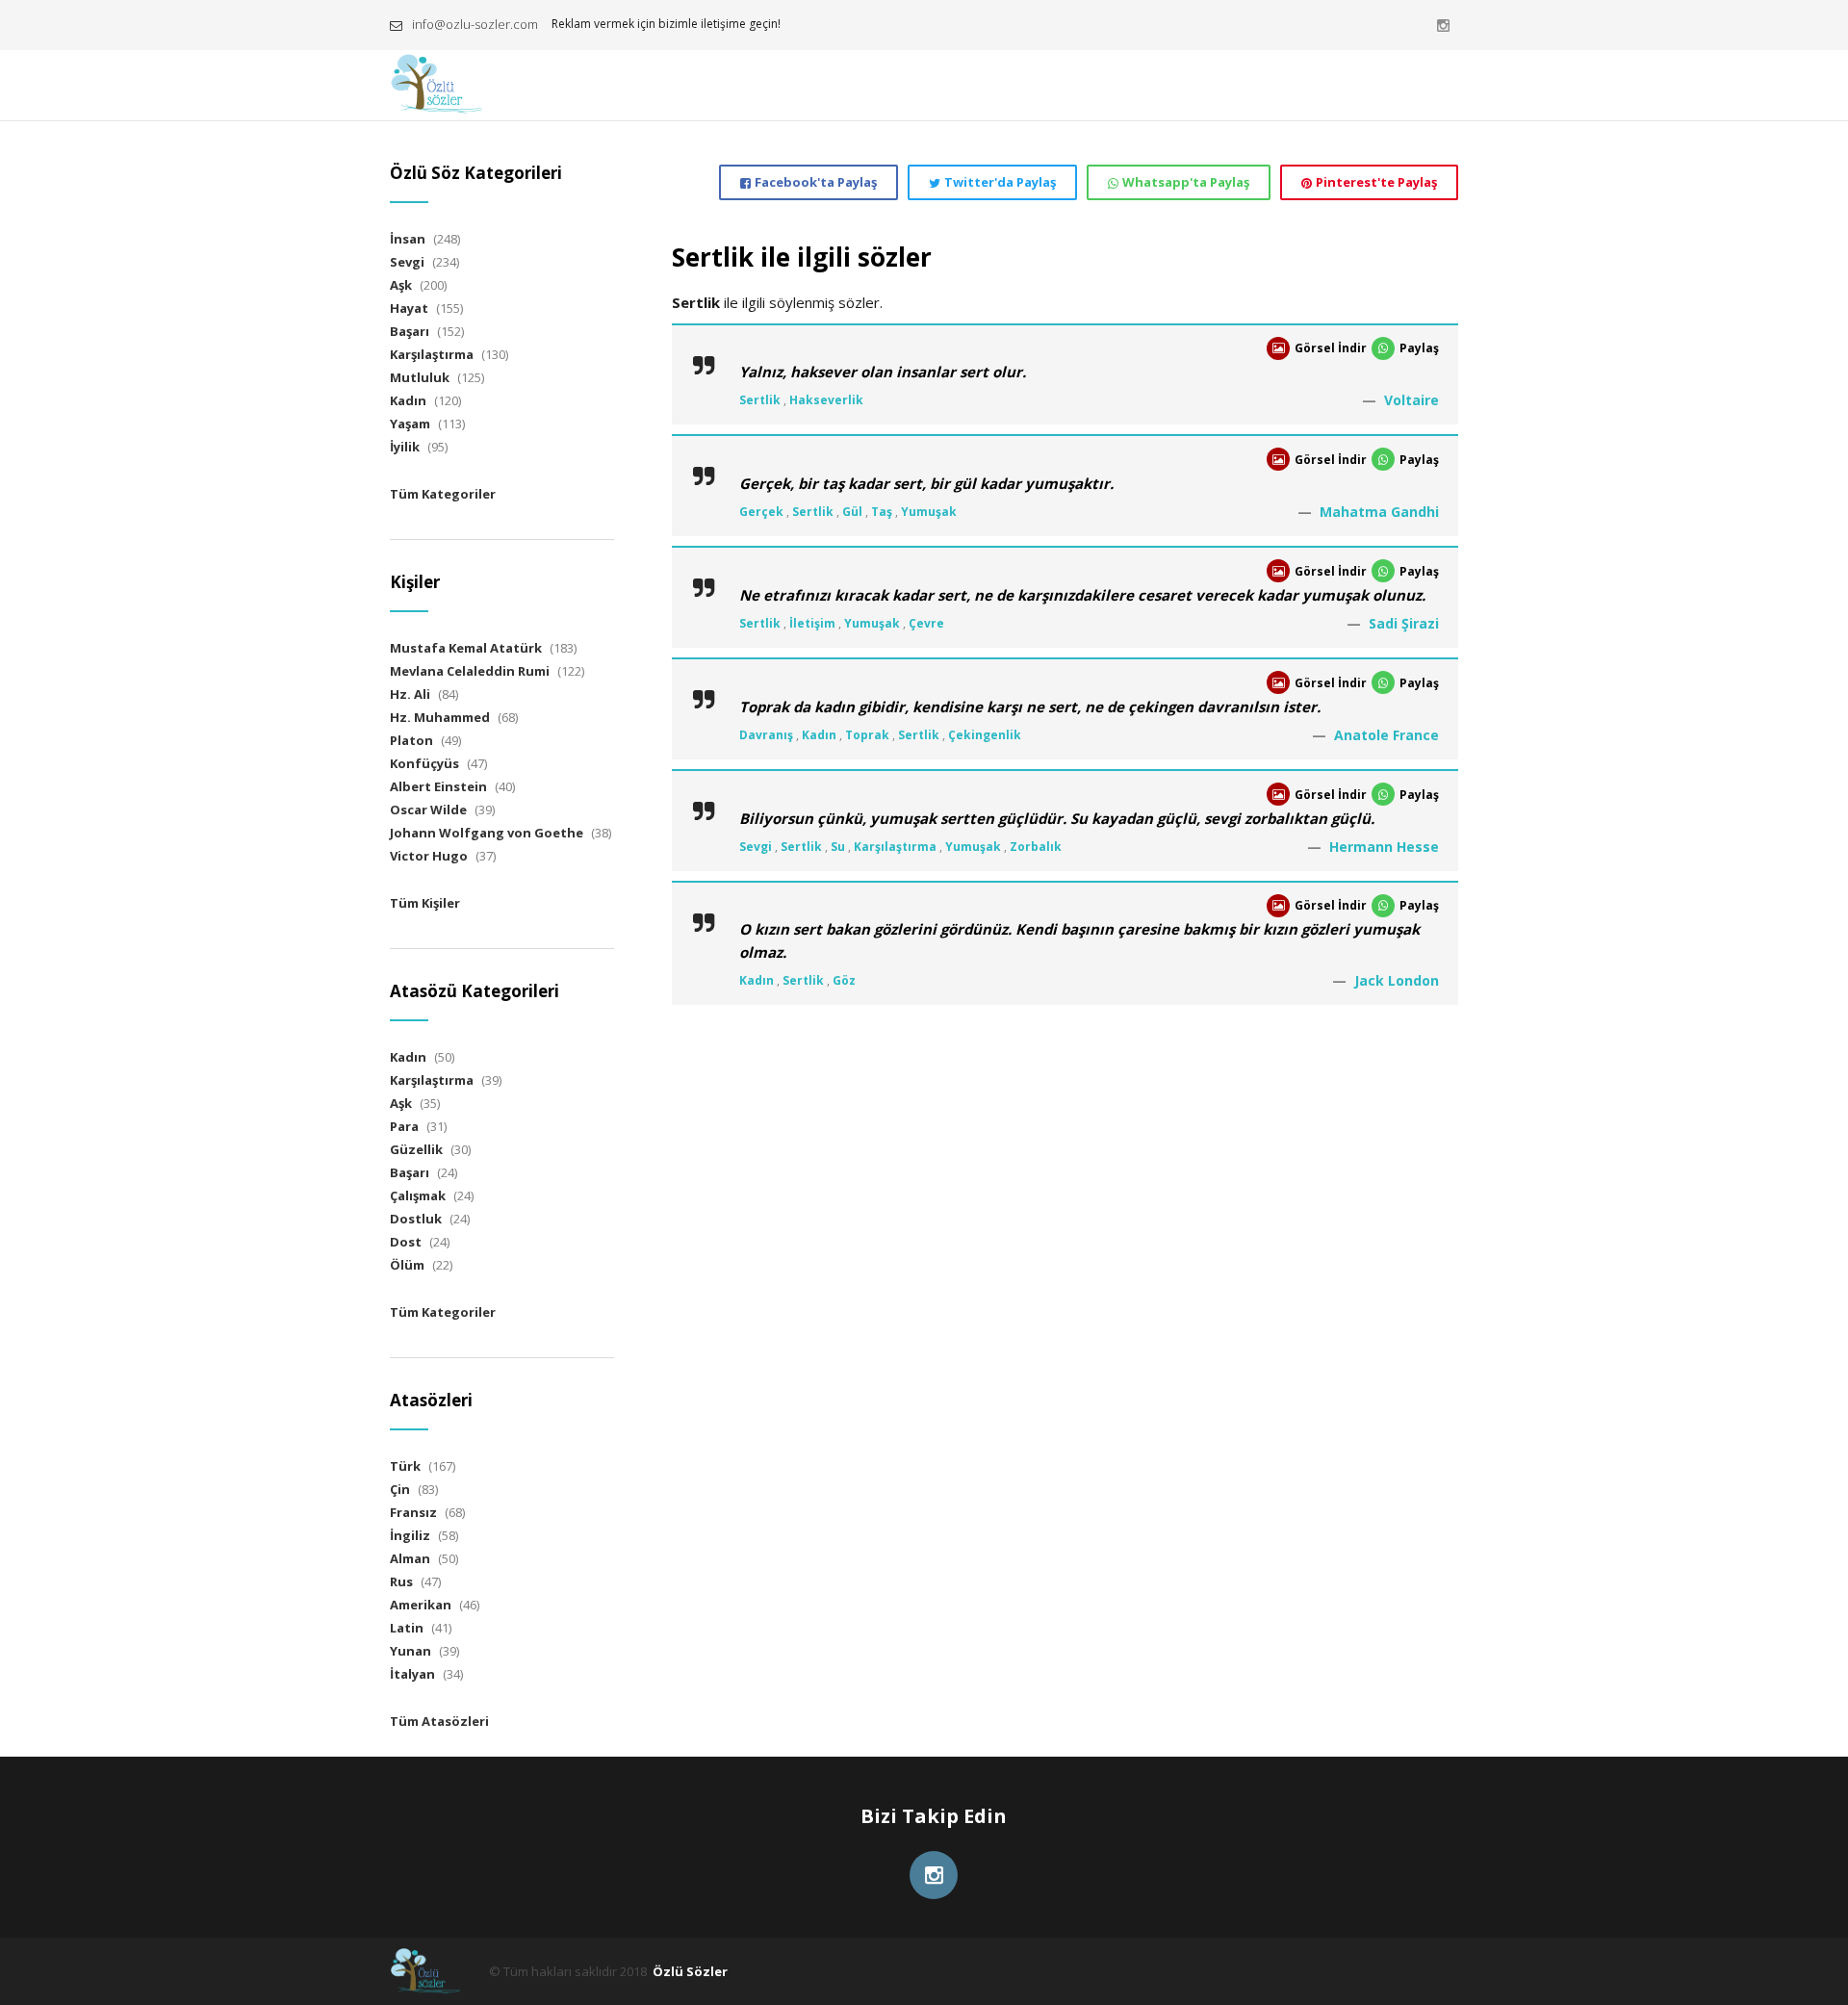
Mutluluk (420, 377)
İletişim (812, 623)
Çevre (926, 623)
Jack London (1397, 980)
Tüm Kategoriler (443, 494)
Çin (400, 1489)
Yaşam (410, 424)
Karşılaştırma (895, 847)
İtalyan (412, 1674)
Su (838, 847)
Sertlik (760, 400)
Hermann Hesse (1384, 847)
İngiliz (410, 1535)
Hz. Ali (410, 694)
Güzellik (416, 1149)
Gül (852, 512)
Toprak (867, 735)
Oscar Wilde (428, 810)
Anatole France (1386, 735)
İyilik (405, 447)
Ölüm (407, 1265)
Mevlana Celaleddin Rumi (470, 671)
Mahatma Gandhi (1379, 512)
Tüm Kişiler (425, 903)
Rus (401, 1581)
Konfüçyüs (424, 763)
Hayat (409, 308)
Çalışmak (418, 1195)
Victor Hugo (429, 856)
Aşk (401, 285)
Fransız (413, 1512)
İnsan (408, 239)
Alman (410, 1558)
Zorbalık (1036, 847)
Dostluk (416, 1219)
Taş (882, 512)
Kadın (819, 735)
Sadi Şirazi (1404, 623)
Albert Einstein (438, 786)
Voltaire (1412, 400)
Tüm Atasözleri (439, 1721)
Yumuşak (929, 512)
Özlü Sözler (690, 1971)
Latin (407, 1628)
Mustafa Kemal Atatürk (466, 648)
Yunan (411, 1651)
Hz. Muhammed (440, 717)
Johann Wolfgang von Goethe (487, 833)
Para (404, 1126)
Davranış (766, 735)
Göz (844, 980)
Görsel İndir (1331, 348)
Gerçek (761, 512)
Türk (405, 1466)
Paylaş (1419, 348)
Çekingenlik (985, 735)
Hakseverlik (826, 400)
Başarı (410, 331)
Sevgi (756, 847)
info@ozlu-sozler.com (475, 24)
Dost (406, 1242)
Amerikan (421, 1605)
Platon (411, 740)
